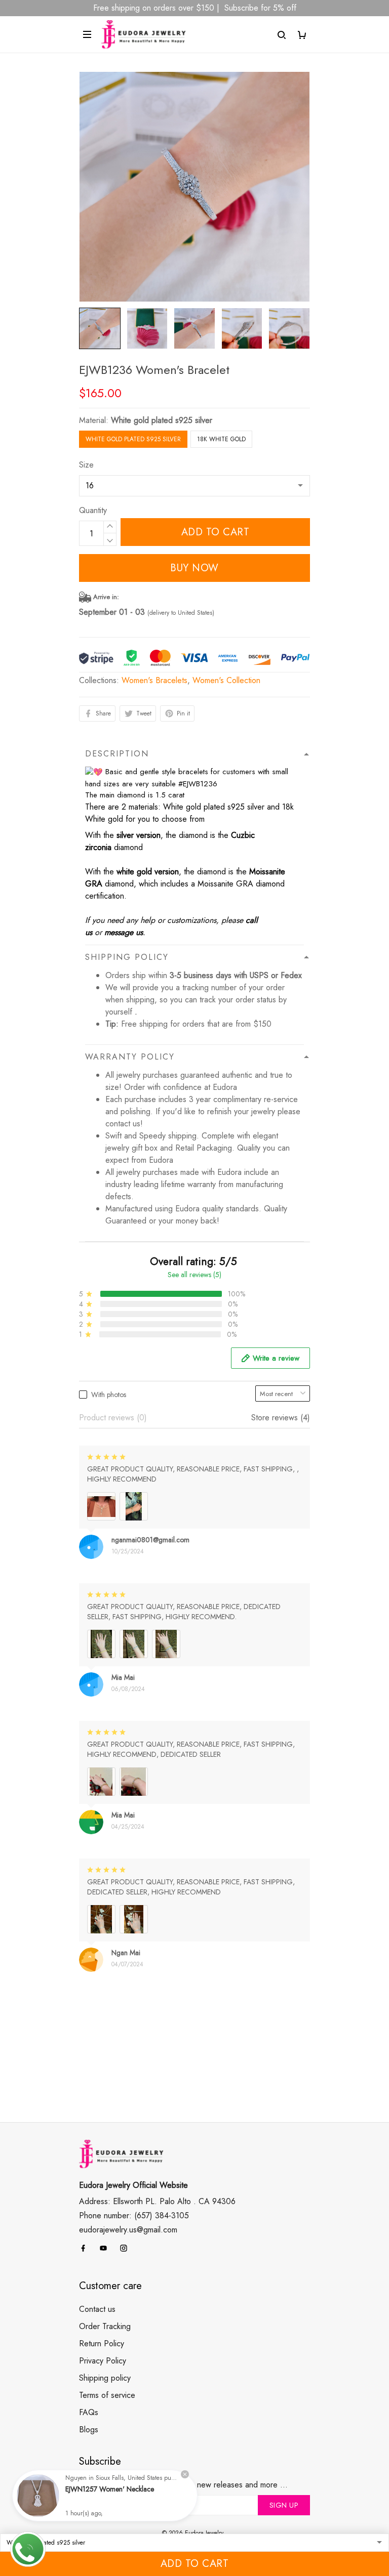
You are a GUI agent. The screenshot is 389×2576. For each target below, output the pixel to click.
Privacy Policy (103, 2361)
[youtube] (106, 2248)
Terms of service (107, 2395)
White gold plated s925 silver (162, 420)
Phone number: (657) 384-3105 (134, 2215)
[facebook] (86, 2248)
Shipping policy (105, 2378)
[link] (38, 2496)
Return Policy (102, 2343)
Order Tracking (105, 2326)
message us (124, 932)
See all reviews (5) (194, 1275)
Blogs (89, 2430)
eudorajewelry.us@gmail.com (128, 2230)
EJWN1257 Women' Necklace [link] (110, 2489)
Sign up (284, 2505)
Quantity (93, 510)
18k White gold (221, 439)
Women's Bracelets (154, 680)
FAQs (89, 2412)
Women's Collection (226, 680)
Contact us (97, 2309)
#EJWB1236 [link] (198, 784)
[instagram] (127, 2248)
